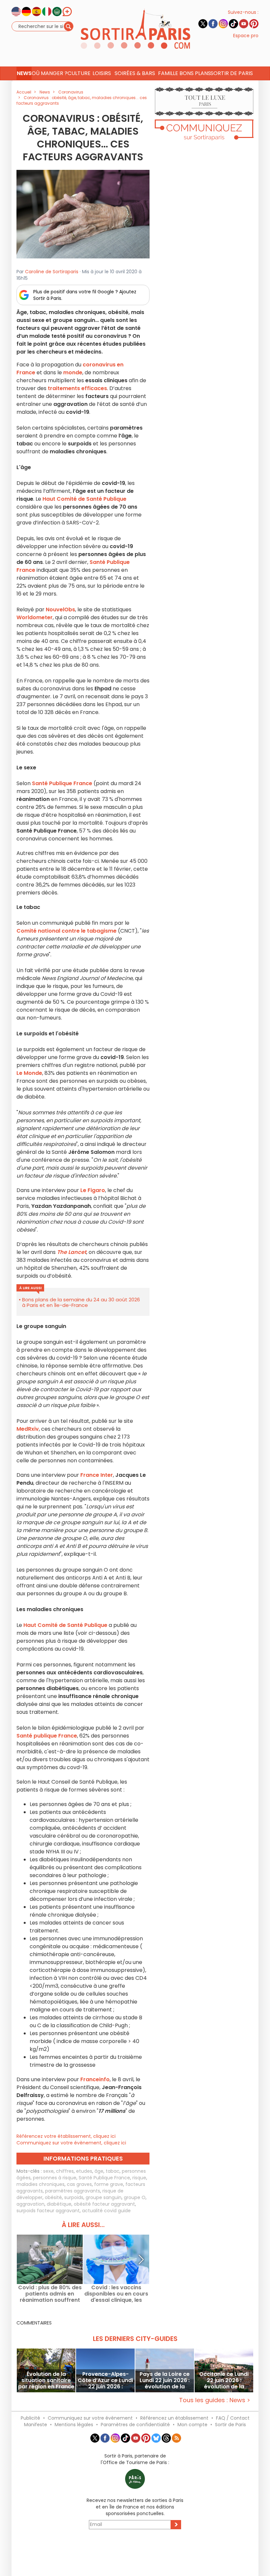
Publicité (30, 2418)
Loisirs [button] (102, 73)
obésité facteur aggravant (104, 2204)
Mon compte (192, 2425)
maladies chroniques (40, 2184)
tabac (113, 2171)
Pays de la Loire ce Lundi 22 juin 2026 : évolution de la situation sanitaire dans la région (165, 2380)
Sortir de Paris (230, 2425)
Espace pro (246, 36)
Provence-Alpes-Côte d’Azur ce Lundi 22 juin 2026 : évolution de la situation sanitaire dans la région (105, 2380)
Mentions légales (74, 2425)
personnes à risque (55, 2178)
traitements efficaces (77, 388)
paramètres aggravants (73, 2191)
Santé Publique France (104, 2178)
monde (73, 372)
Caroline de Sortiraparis (52, 272)
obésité (53, 2197)
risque (139, 2178)
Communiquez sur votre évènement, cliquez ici (71, 2143)
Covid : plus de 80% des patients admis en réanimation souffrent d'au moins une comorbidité (50, 2294)
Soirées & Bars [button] (135, 73)
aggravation (30, 2204)
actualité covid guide (106, 2211)
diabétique (59, 2204)
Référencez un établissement (174, 2418)
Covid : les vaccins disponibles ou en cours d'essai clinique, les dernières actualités (116, 2294)
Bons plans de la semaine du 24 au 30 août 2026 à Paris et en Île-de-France (81, 1302)
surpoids (74, 2197)
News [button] (24, 73)
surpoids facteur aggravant (48, 2211)
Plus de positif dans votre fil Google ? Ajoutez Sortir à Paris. (85, 295)
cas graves (79, 2184)
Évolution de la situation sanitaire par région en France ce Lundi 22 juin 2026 (46, 2380)
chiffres (65, 2171)
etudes (84, 2171)
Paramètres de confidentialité (135, 2425)
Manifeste (36, 2425)
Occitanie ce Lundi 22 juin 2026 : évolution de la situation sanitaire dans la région (224, 2380)
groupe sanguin (104, 2197)
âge (99, 2171)
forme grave (109, 2184)
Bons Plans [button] (195, 73)
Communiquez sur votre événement (90, 2418)
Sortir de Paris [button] (232, 73)
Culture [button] (79, 73)
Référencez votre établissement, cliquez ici (66, 2136)
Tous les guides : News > (215, 2400)
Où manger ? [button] (49, 73)
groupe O (135, 2197)
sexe (48, 2171)
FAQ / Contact (233, 2418)
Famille (168, 73)
